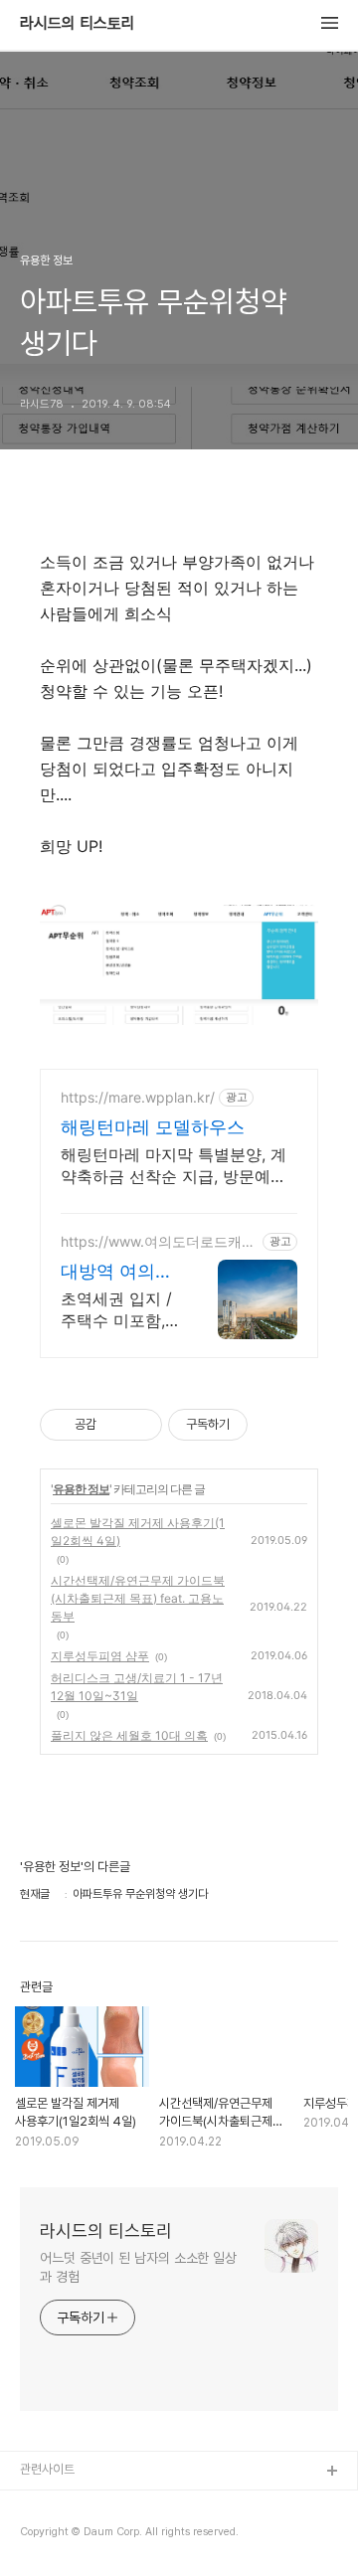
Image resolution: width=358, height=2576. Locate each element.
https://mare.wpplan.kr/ (138, 1097)
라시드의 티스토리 (78, 24)
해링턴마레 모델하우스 (153, 1127)
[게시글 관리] (140, 1425)
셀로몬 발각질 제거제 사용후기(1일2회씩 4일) (138, 1532)
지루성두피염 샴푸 (100, 1656)
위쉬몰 (37, 2504)
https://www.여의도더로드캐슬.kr (151, 1241)
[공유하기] (115, 1425)
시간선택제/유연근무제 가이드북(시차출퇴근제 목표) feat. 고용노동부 (138, 1598)
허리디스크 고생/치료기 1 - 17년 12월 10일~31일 (137, 1687)
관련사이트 (47, 2469)
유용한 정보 (81, 1489)
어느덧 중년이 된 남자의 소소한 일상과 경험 (138, 2267)
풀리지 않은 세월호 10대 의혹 (129, 1735)
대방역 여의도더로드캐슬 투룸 (117, 1272)
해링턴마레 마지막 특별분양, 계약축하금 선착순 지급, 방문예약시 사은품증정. (174, 1166)
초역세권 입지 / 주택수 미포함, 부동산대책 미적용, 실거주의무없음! (119, 1310)
